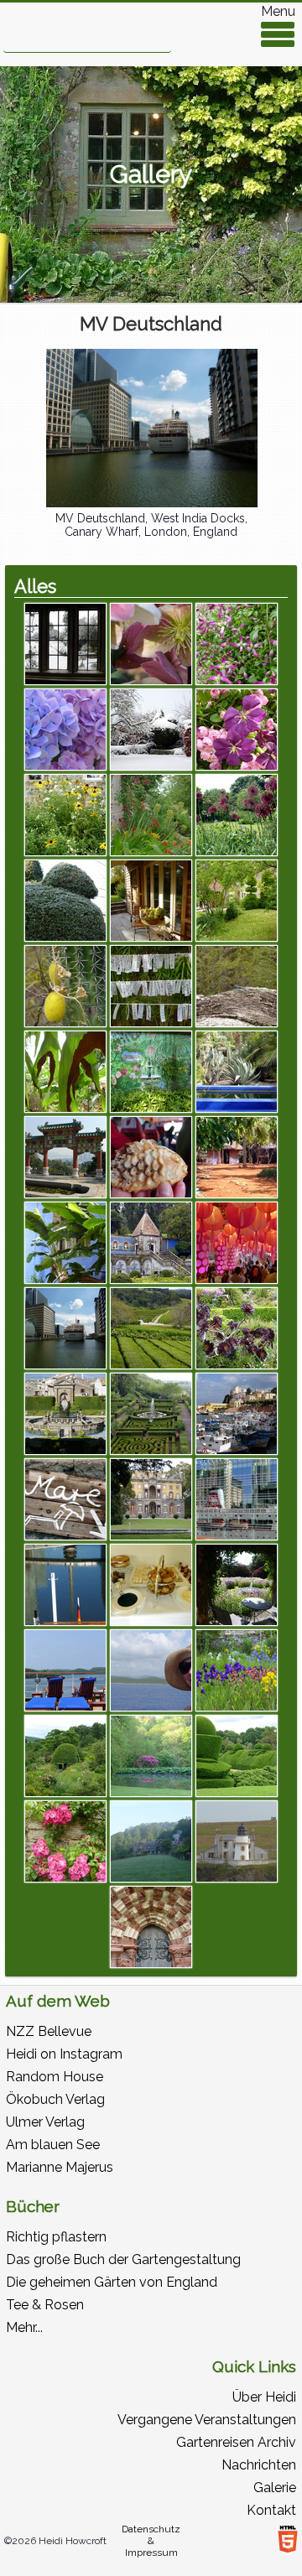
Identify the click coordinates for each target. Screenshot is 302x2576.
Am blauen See (53, 2145)
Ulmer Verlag (45, 2122)
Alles (35, 586)
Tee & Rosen (45, 2305)
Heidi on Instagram (64, 2054)
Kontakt (271, 2510)
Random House (55, 2077)
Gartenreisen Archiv (236, 2442)
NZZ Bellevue (49, 2031)
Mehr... (24, 2327)
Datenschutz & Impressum (151, 2541)
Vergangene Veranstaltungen (207, 2420)
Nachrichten (259, 2465)
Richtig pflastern (56, 2237)
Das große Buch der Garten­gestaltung (123, 2259)
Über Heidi (264, 2397)
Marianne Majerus (60, 2167)
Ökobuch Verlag (55, 2099)
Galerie (275, 2488)
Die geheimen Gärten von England (112, 2282)
